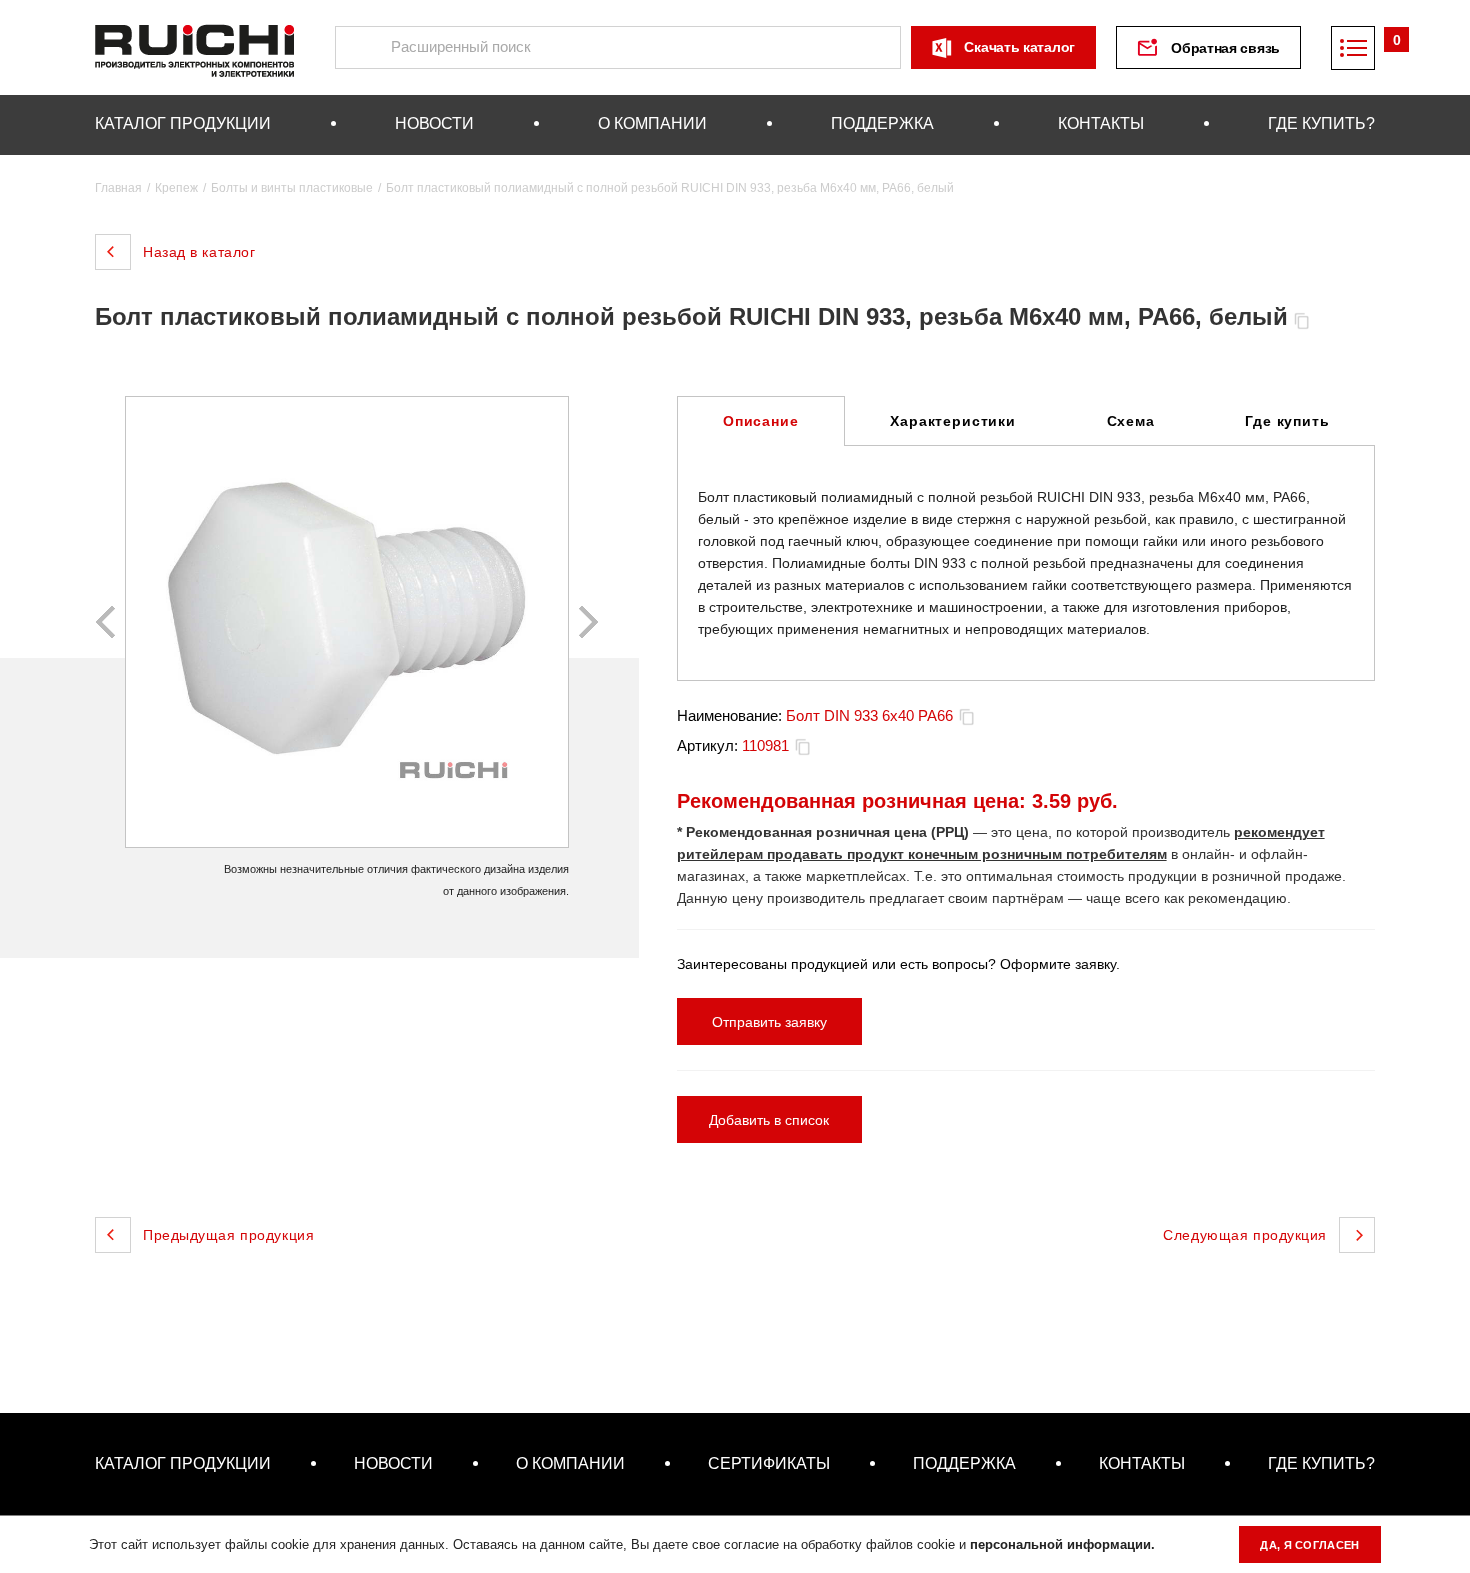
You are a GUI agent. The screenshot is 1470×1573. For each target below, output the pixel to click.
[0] (1353, 48)
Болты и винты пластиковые (292, 188)
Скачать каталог (1019, 47)
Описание (761, 421)
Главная (118, 188)
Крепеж (176, 188)
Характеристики (953, 421)
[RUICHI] (195, 47)
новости (434, 123)
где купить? (1321, 123)
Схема (1131, 421)
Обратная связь (1225, 48)
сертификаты (769, 1463)
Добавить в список (769, 1120)
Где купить (1287, 421)
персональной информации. (1062, 1544)
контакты (1101, 123)
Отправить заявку (769, 1022)
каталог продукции (183, 123)
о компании (652, 123)
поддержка (882, 123)
